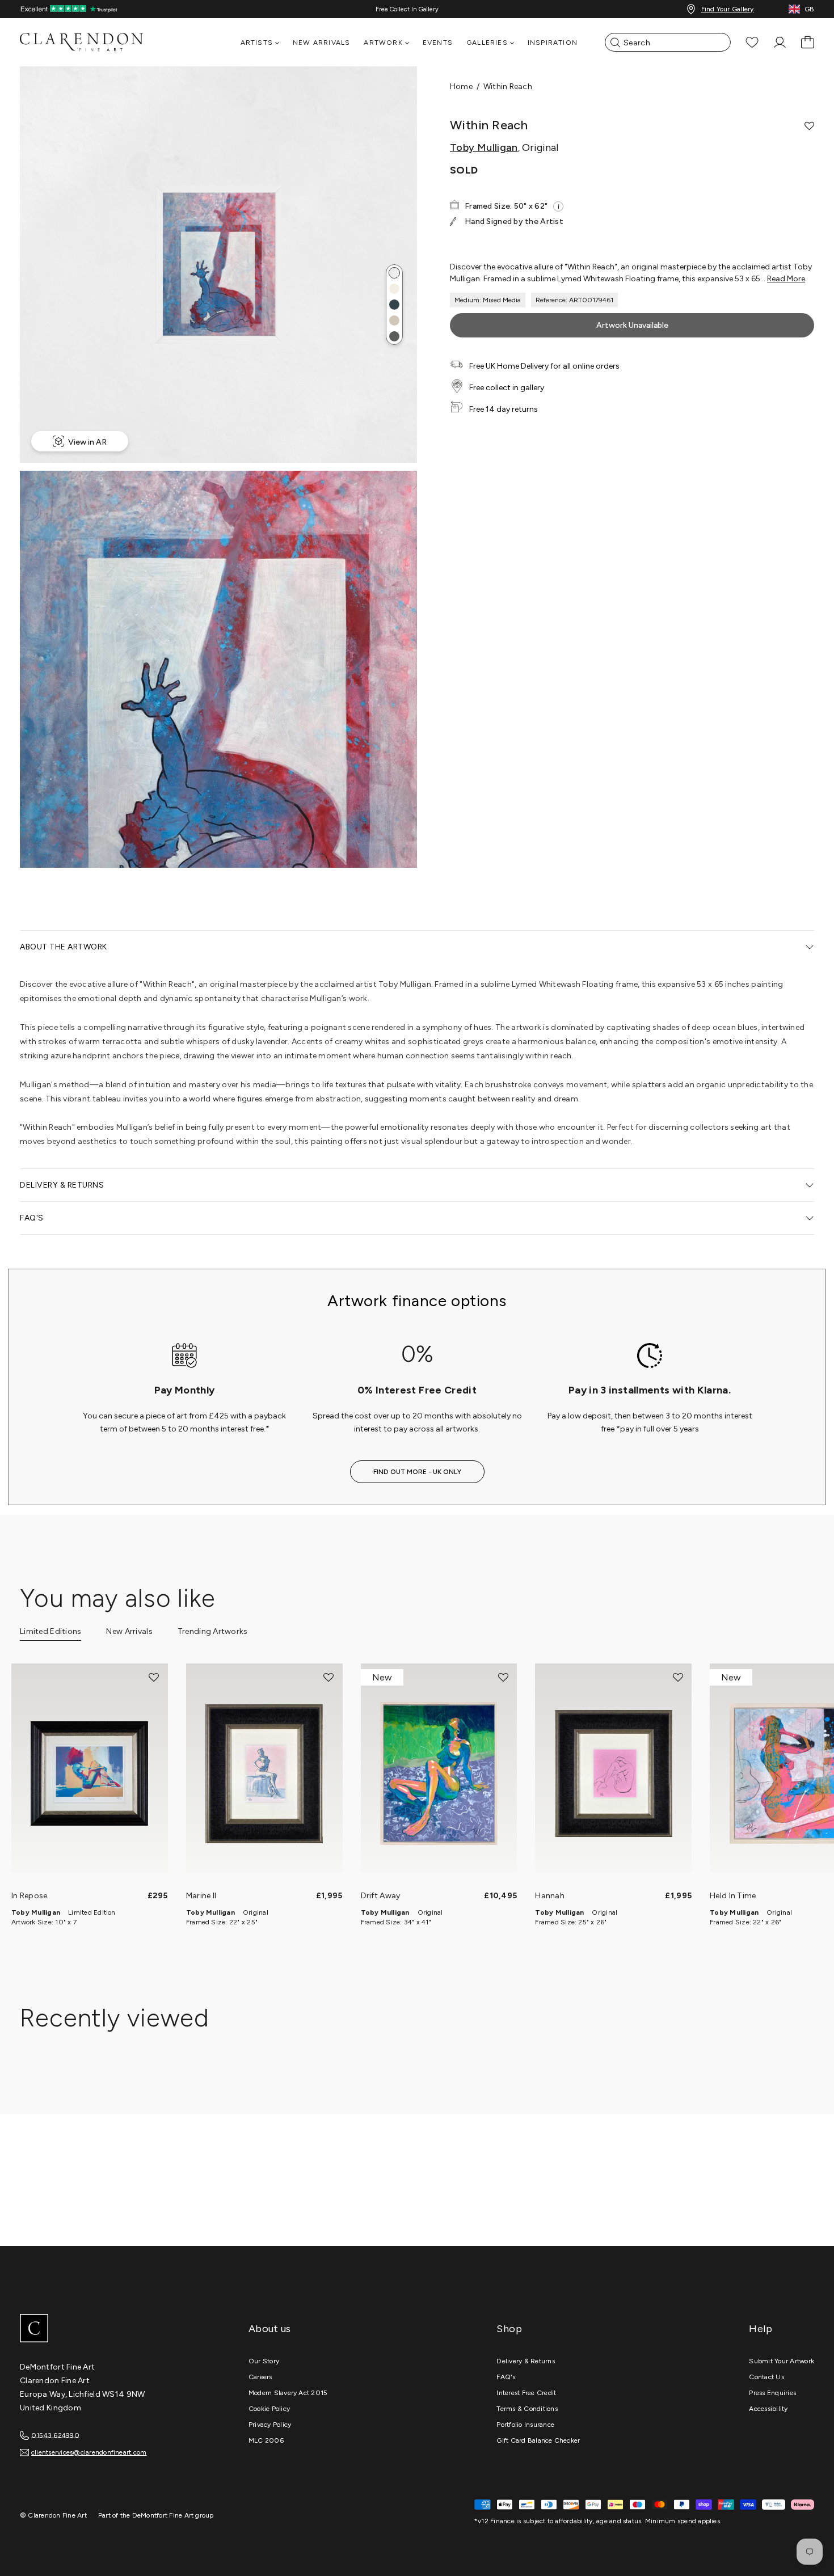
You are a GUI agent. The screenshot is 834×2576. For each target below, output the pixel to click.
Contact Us (766, 2377)
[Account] (780, 42)
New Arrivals (321, 43)
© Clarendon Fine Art (53, 2515)
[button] (394, 273)
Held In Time (733, 1896)
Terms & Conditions (527, 2409)
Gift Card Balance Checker (538, 2440)
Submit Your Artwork (782, 2361)
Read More (786, 279)
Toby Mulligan (484, 147)
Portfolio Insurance (525, 2425)
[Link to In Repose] (90, 1773)
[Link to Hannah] (613, 1773)
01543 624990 (55, 2435)
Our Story (264, 2361)
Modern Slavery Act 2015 (288, 2393)
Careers (260, 2377)
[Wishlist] (752, 42)
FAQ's (506, 2377)
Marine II (201, 1896)
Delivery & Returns (525, 2361)
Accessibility (768, 2409)
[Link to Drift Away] (439, 1773)
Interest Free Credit (526, 2393)
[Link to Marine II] (264, 1773)
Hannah (550, 1896)
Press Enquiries (772, 2393)
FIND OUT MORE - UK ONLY (417, 1472)
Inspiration (553, 43)
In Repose (30, 1896)
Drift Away (381, 1896)
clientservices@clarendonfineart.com (89, 2452)
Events (438, 43)
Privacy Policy (270, 2425)
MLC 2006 (266, 2440)
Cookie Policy (269, 2409)
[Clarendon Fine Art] (105, 2329)
